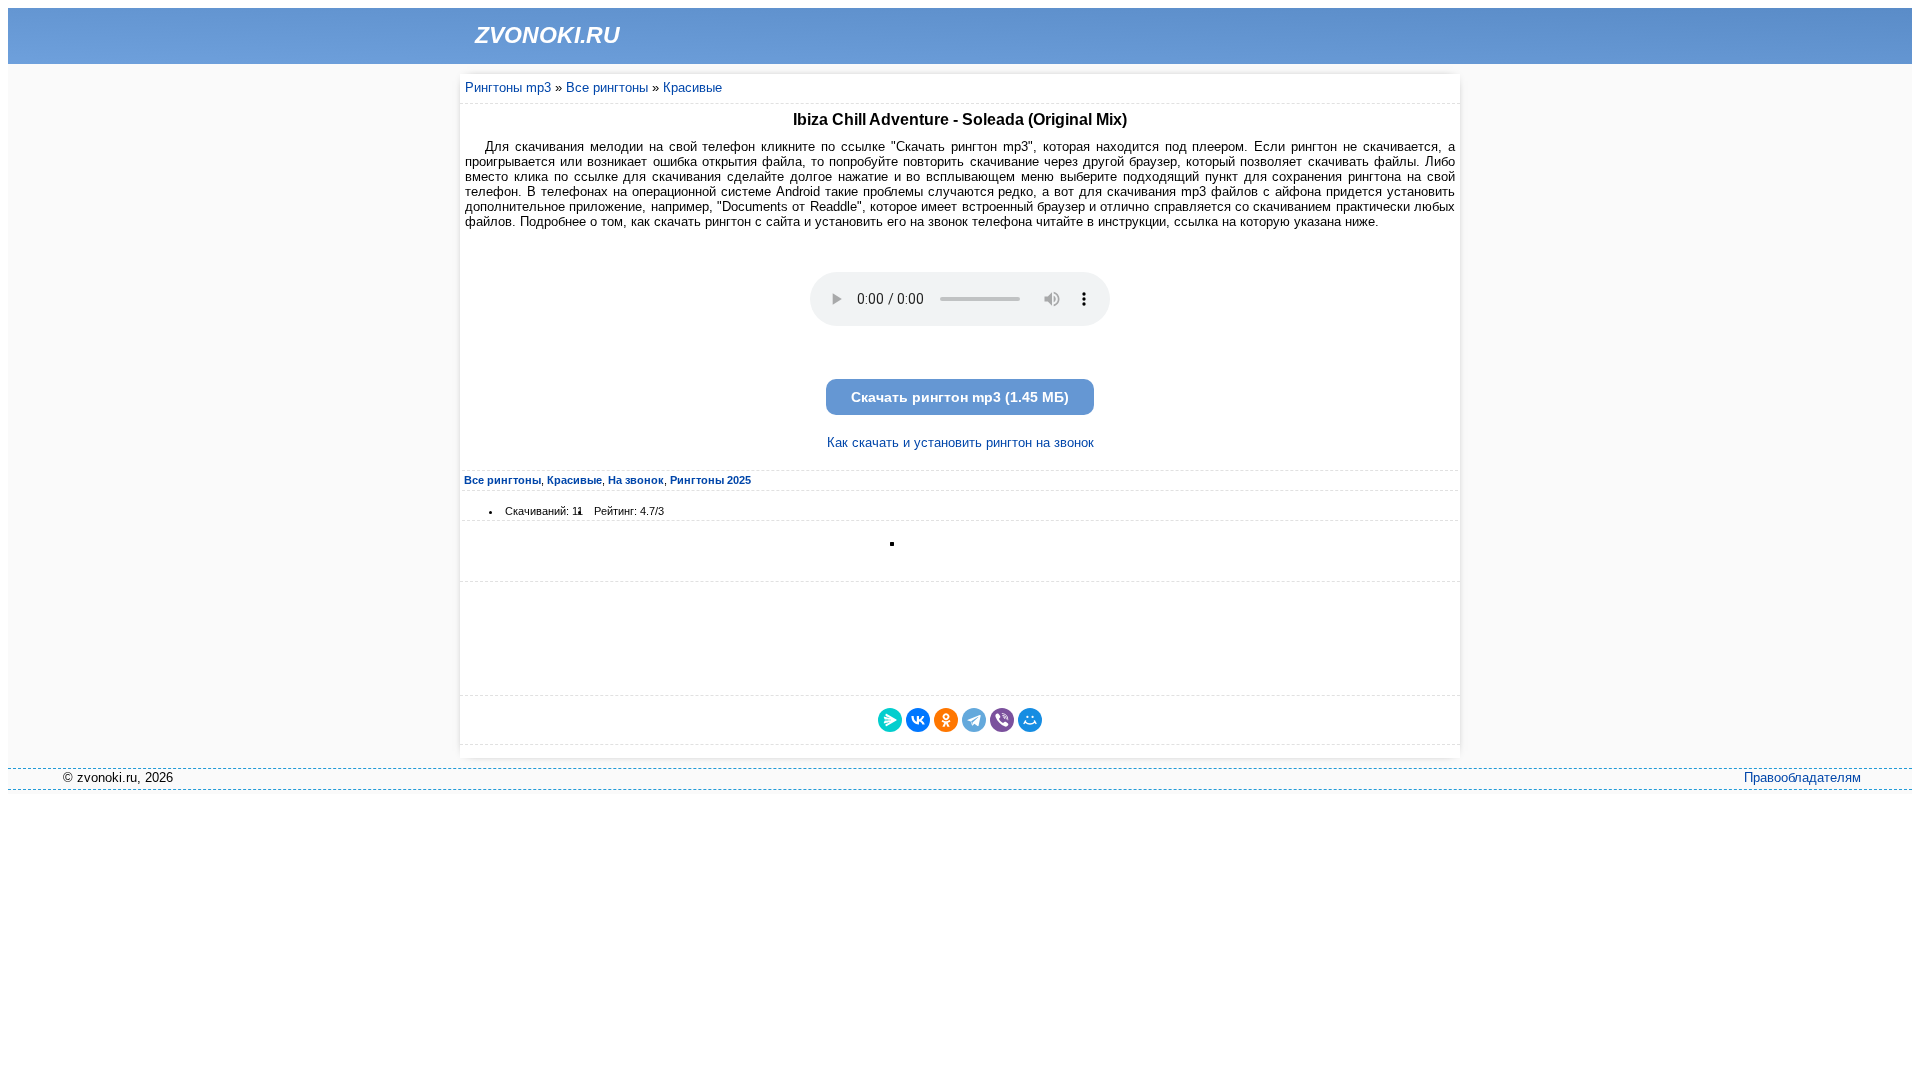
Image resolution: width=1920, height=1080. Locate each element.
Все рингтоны (607, 87)
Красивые (692, 87)
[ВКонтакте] (918, 720)
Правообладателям (1802, 777)
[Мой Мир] (1030, 720)
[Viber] (1002, 720)
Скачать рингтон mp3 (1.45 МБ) (960, 397)
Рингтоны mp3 (508, 87)
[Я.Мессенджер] (890, 720)
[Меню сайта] (1437, 36)
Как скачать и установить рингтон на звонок (960, 442)
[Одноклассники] (946, 720)
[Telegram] (974, 720)
